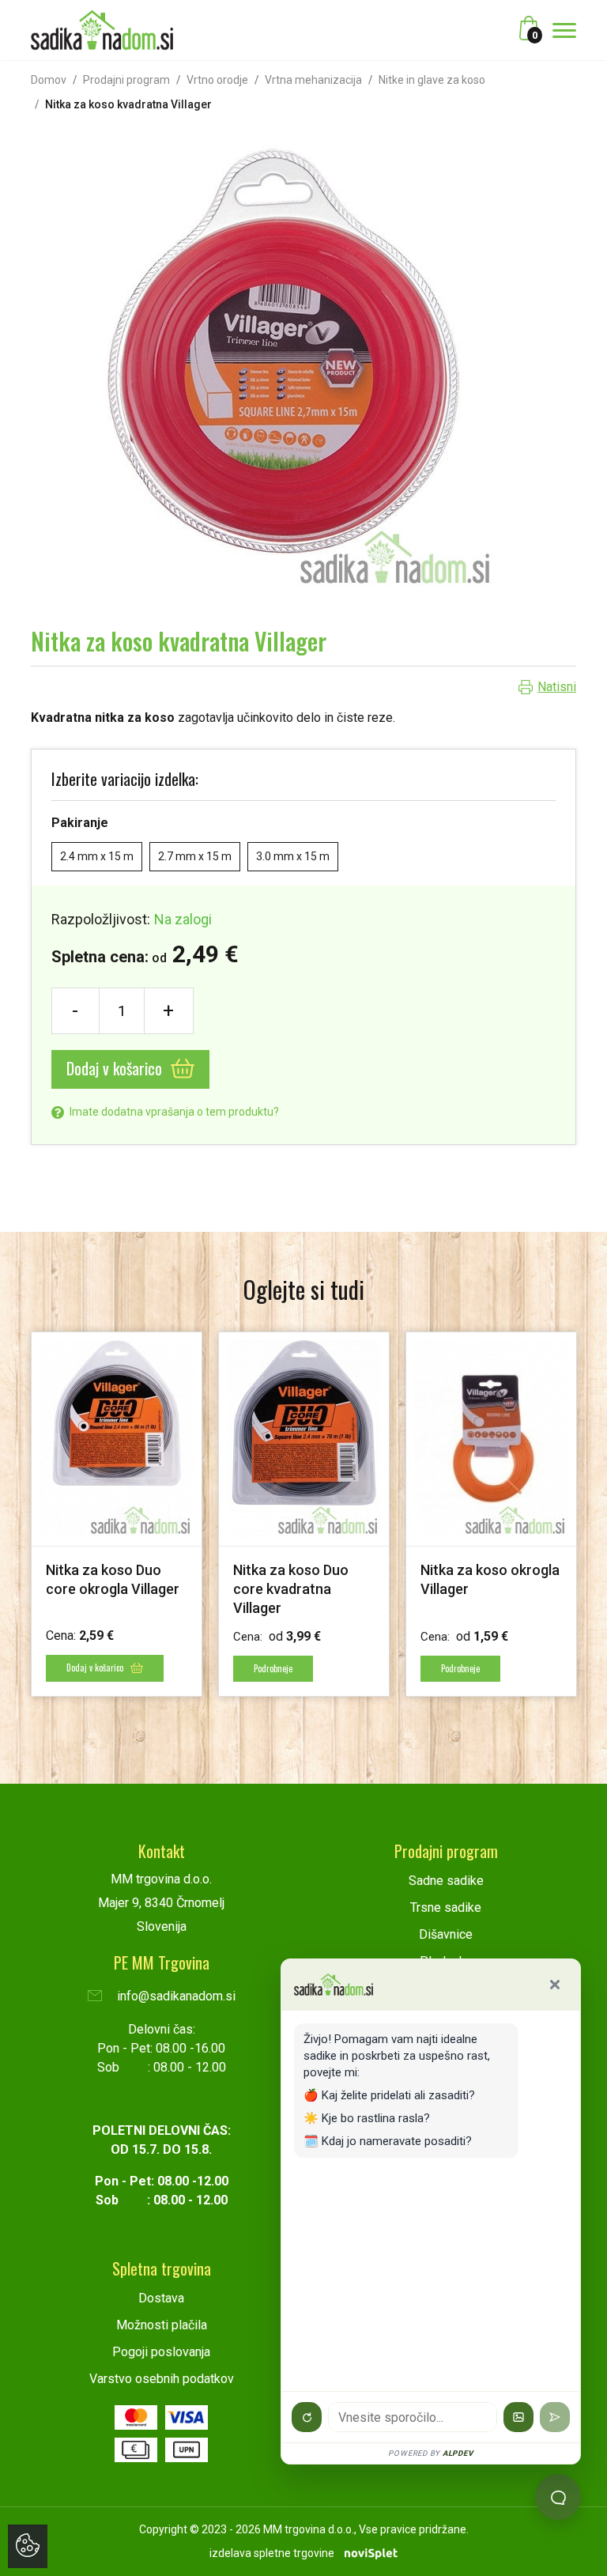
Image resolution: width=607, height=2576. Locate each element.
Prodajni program (126, 80)
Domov (49, 80)
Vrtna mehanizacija (313, 80)
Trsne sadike (446, 1907)
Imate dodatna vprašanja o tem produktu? (173, 1112)
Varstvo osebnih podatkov (162, 2379)
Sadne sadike (446, 1881)
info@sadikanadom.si (175, 1996)
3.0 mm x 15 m (293, 856)
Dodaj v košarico (116, 1068)
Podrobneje (273, 1668)
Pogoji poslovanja (161, 2352)
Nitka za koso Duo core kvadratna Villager (291, 1589)
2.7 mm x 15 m (195, 856)
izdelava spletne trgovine (272, 2553)
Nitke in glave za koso (432, 80)
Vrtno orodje (217, 80)
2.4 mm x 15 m (97, 856)
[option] (117, 1514)
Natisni (557, 687)
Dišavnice (446, 1934)
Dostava (161, 2298)
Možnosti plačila (162, 2325)
